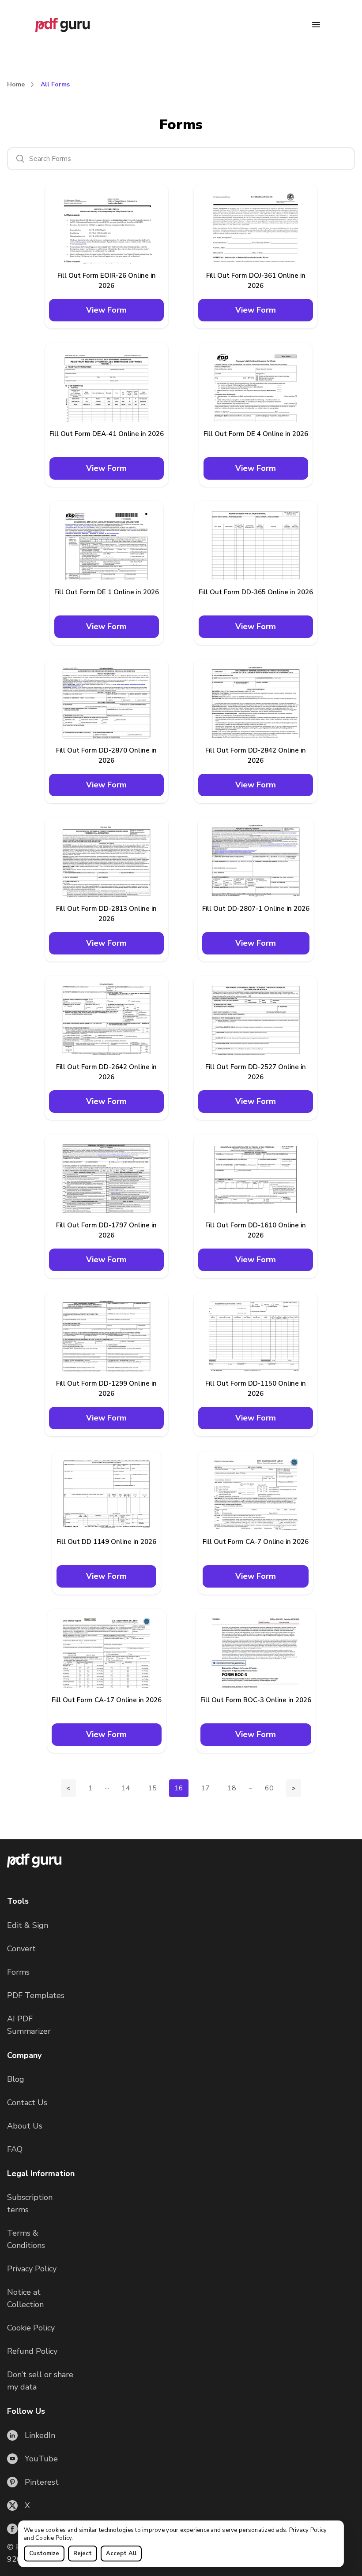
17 (205, 1788)
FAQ (15, 2149)
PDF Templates (36, 1995)
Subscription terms (30, 2203)
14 (126, 1788)
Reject (83, 2554)
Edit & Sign (28, 1925)
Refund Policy (32, 2351)
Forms (18, 1972)
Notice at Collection (25, 2298)
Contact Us (27, 2103)
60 (269, 1788)
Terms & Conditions (26, 2239)
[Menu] (316, 25)
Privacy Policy (308, 2530)
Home (16, 84)
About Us (25, 2126)
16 (179, 1788)
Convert (21, 1949)
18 (232, 1788)
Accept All (121, 2554)
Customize (44, 2554)
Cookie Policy (53, 2538)
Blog (16, 2079)
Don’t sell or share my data (40, 2381)
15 (152, 1788)
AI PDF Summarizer (29, 2025)
